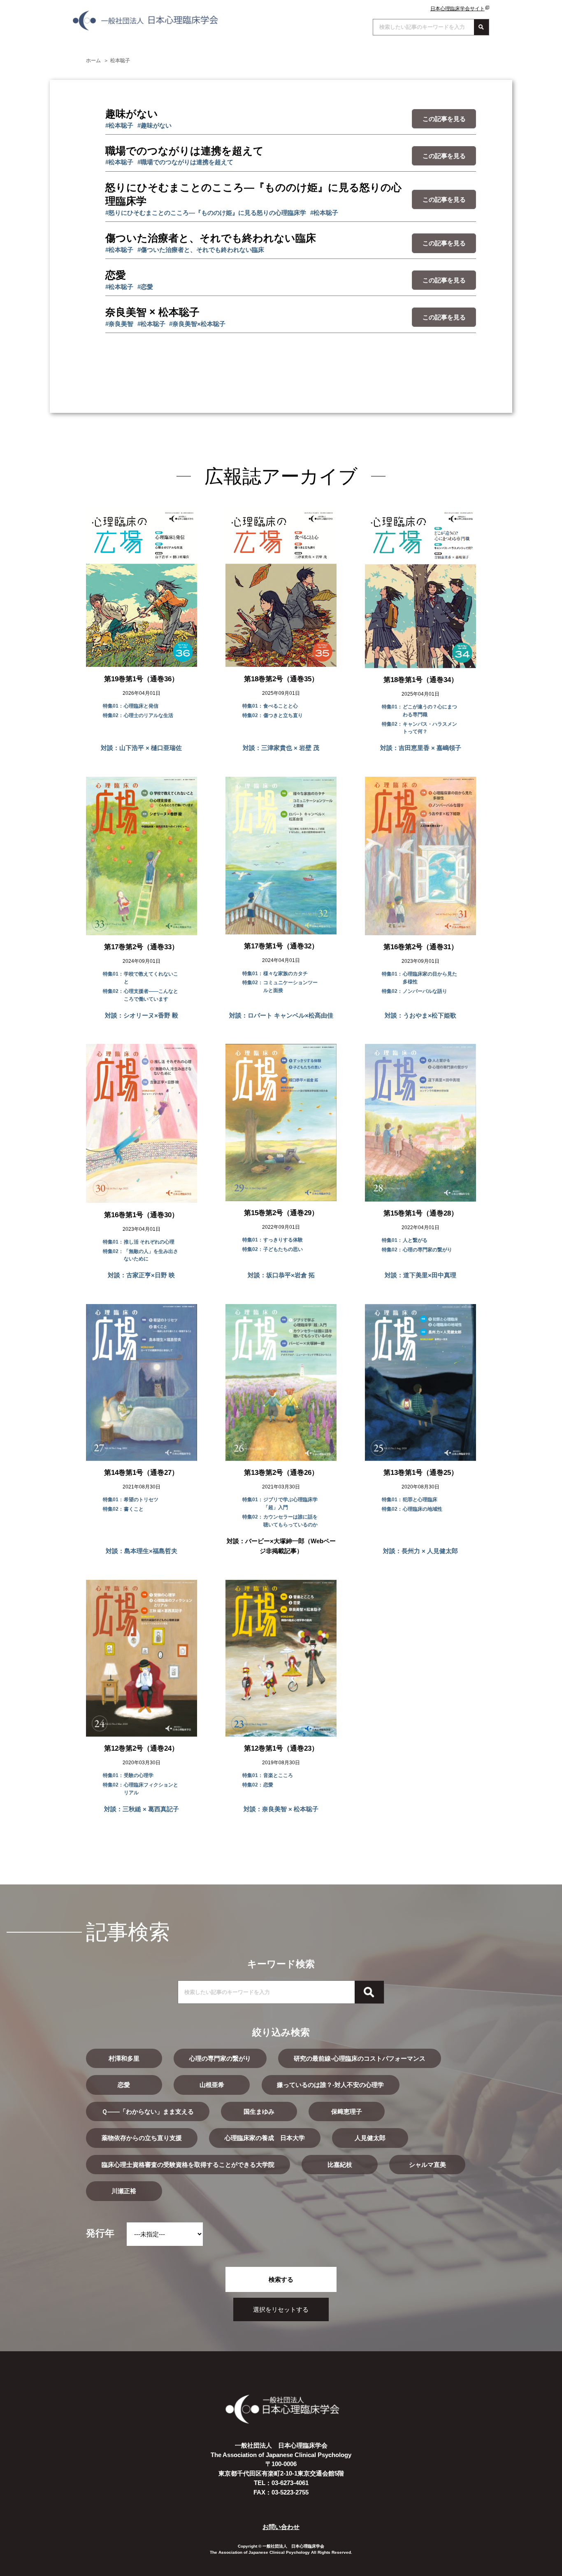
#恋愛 (145, 287)
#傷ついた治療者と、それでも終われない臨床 (201, 250)
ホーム (93, 61)
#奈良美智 (119, 324)
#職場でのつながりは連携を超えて (185, 162)
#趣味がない (154, 125)
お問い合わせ (281, 2527)
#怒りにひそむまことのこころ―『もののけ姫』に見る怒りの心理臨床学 (206, 213)
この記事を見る (444, 119)
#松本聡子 (119, 125)
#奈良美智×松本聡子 (197, 324)
